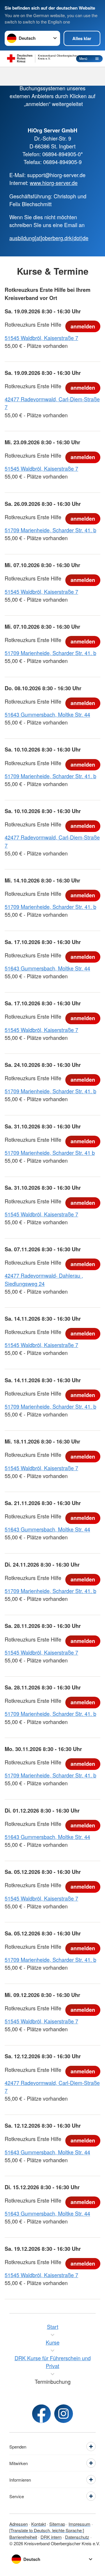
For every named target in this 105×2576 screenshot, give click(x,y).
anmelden (83, 326)
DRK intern (51, 2537)
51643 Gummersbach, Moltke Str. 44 (47, 714)
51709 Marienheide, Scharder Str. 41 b (50, 1153)
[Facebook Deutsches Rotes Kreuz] (41, 2414)
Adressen (19, 2524)
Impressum (79, 2524)
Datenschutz (77, 2537)
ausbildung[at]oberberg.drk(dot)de (49, 238)
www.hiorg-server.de (54, 183)
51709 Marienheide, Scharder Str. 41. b (50, 530)
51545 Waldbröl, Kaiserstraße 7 (41, 338)
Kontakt (38, 2524)
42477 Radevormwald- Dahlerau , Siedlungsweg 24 (44, 1279)
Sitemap (57, 2524)
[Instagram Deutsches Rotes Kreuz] (64, 2414)
